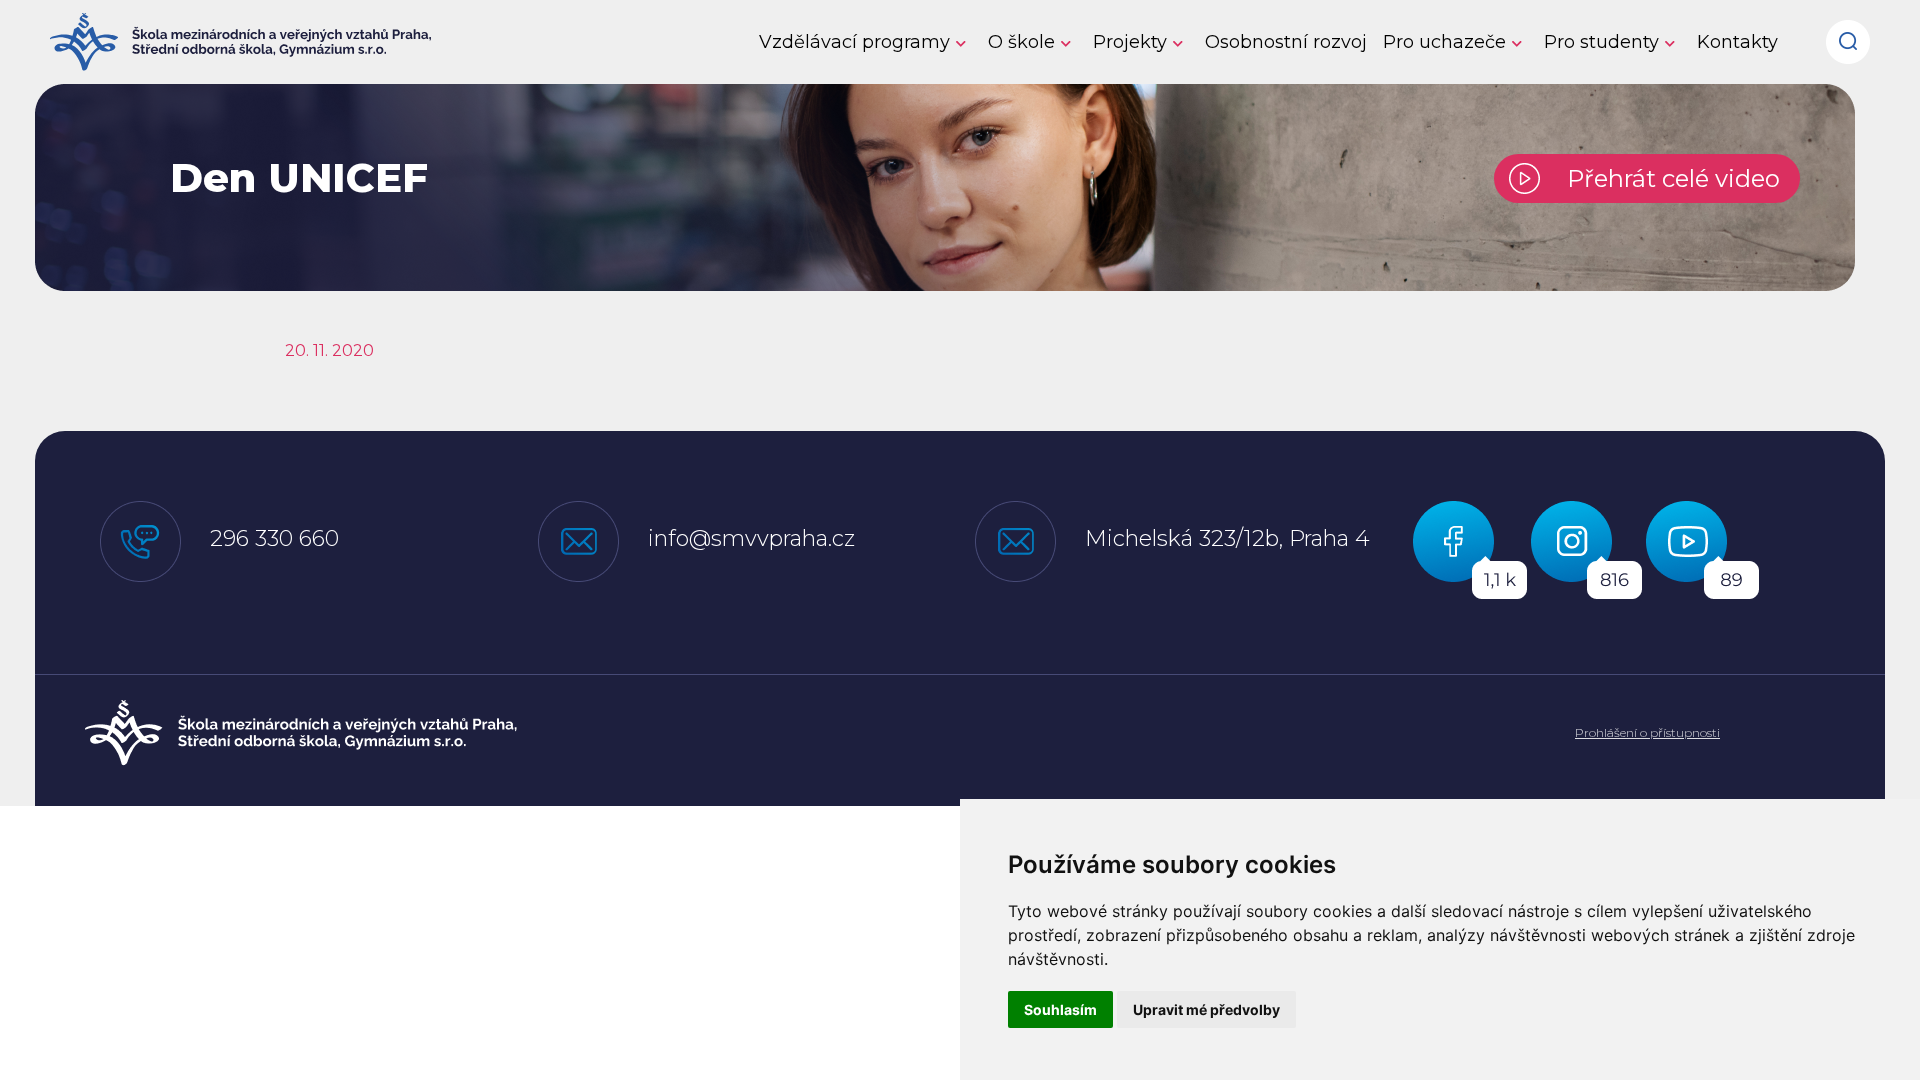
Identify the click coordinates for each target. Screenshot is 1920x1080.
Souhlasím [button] (1060, 1009)
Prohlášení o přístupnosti (1647, 732)
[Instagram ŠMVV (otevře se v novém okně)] (1588, 548)
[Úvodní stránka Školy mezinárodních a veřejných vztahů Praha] (301, 733)
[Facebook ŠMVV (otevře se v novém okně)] (1472, 548)
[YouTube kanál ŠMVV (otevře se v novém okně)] (1702, 548)
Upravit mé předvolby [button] (1206, 1009)
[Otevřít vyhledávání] (1848, 34)
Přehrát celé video (1667, 178)
